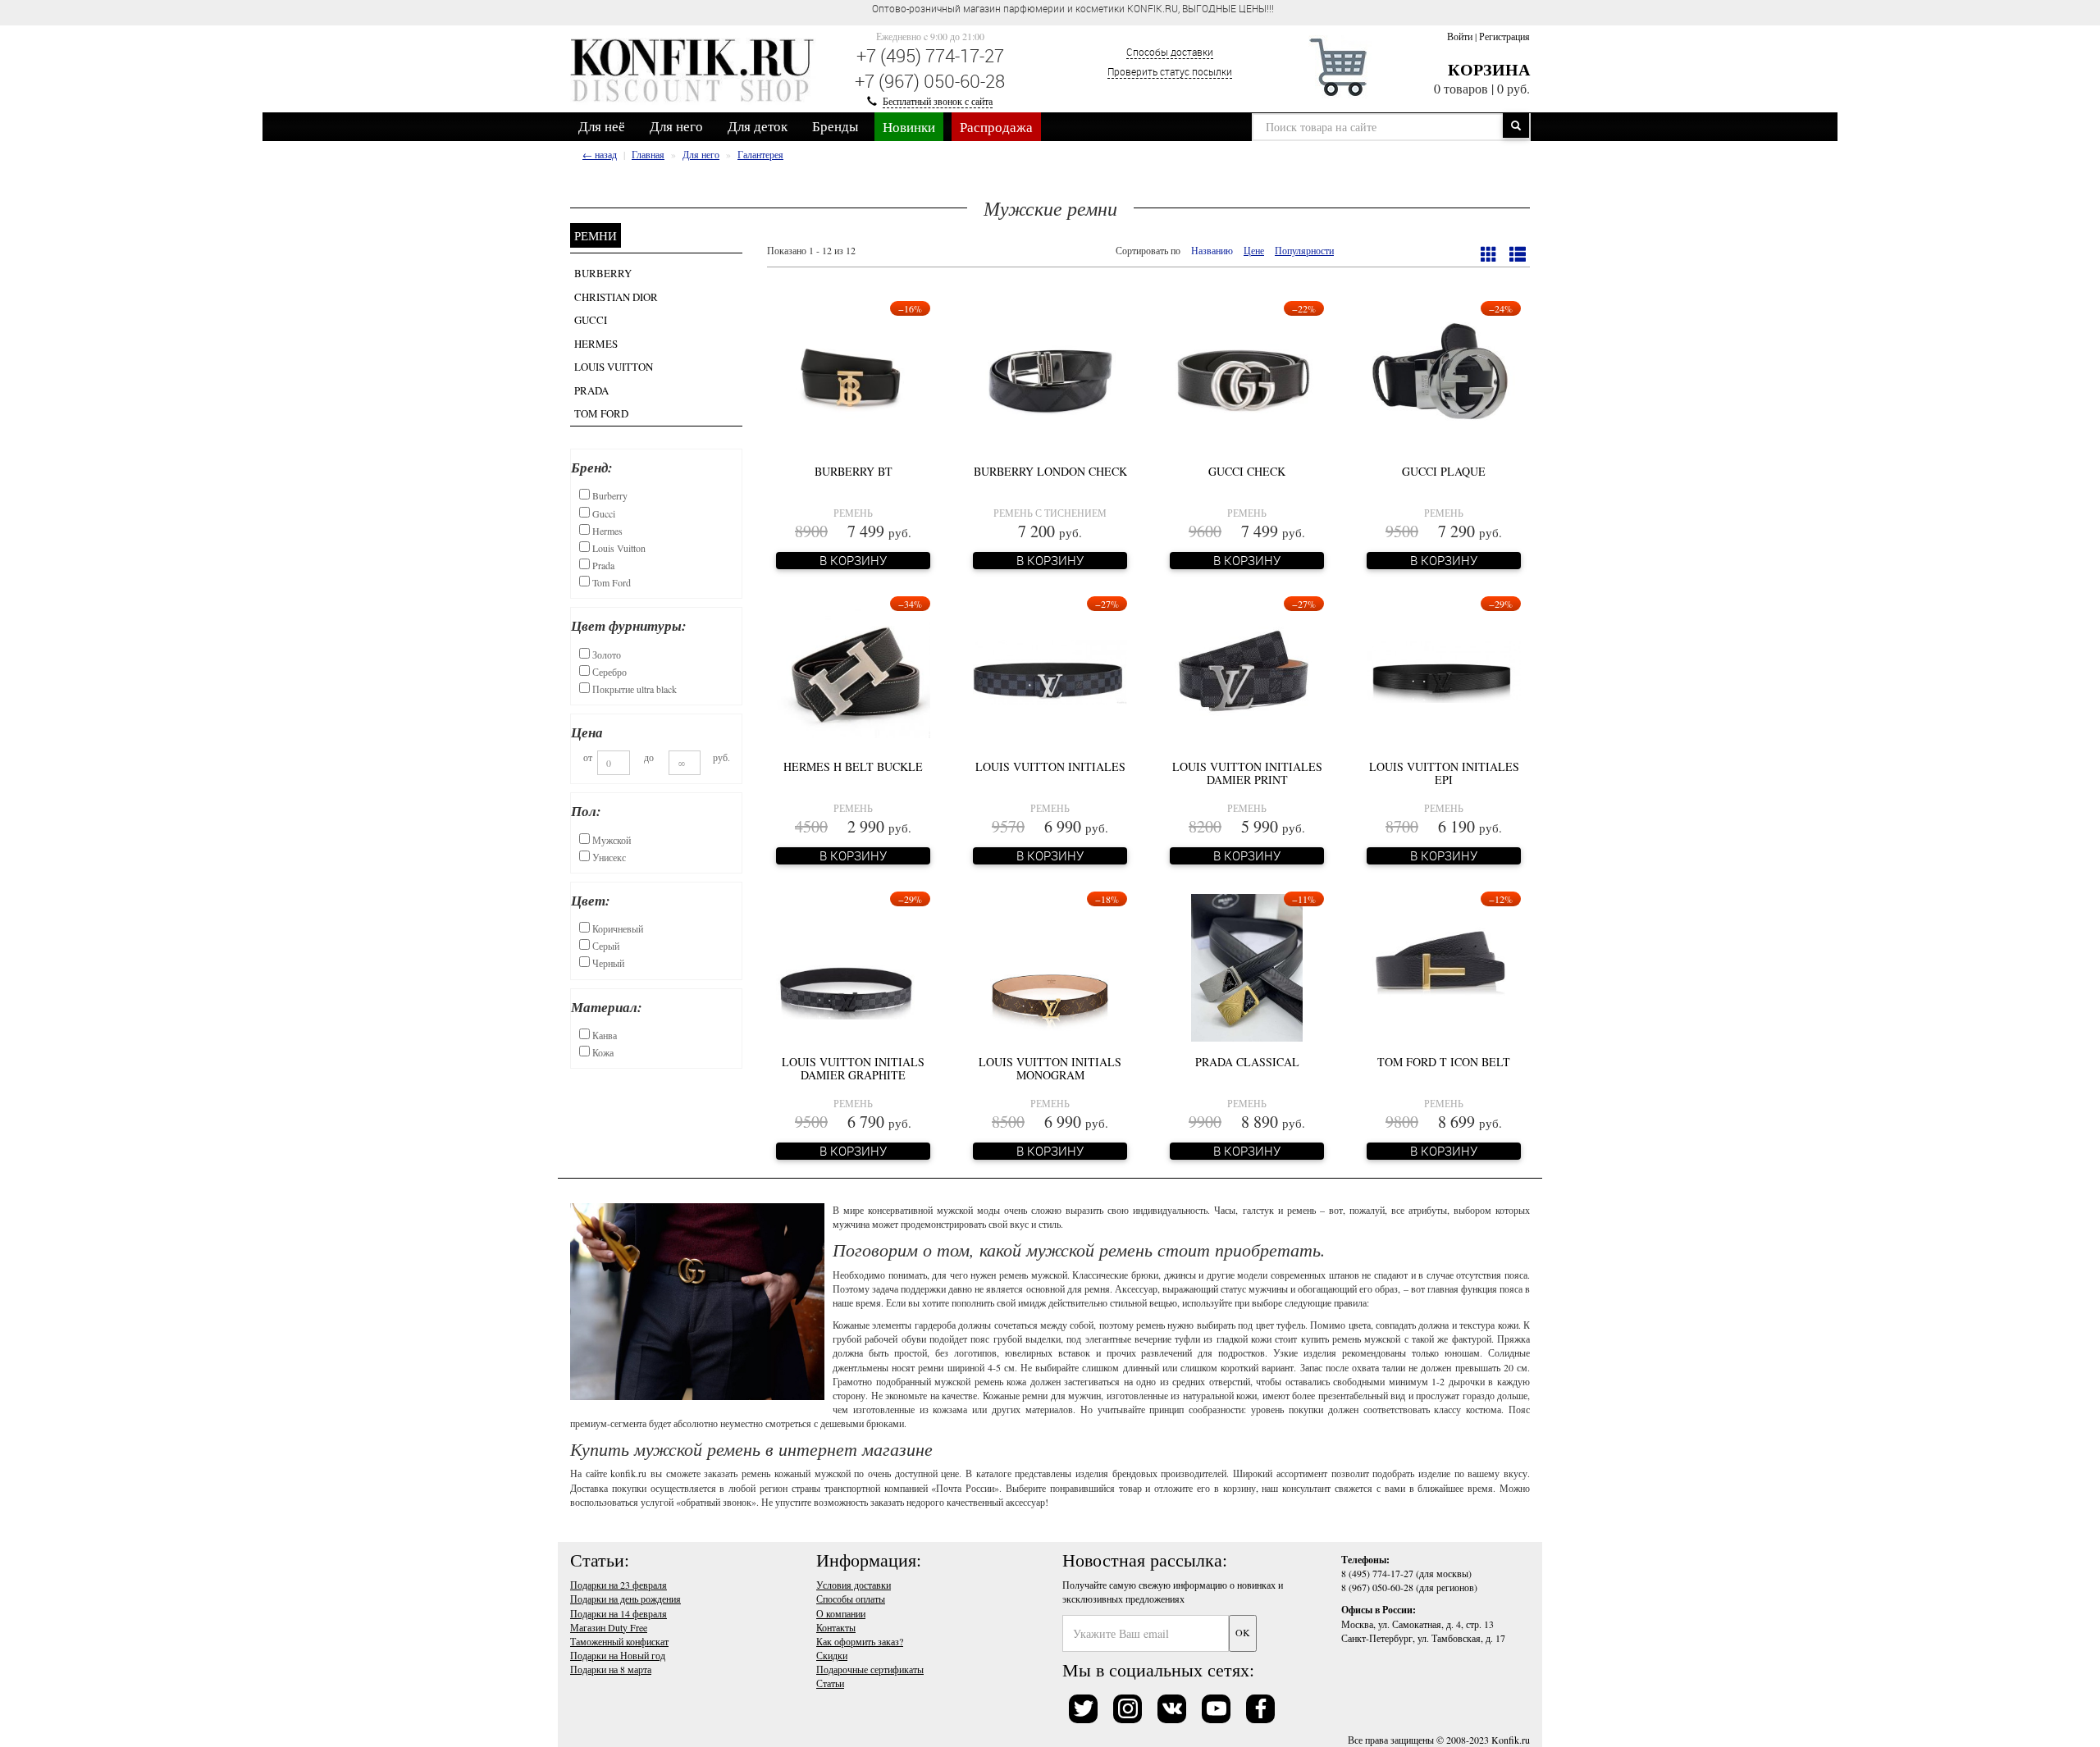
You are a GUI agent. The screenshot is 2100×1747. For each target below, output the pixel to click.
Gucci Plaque (1444, 471)
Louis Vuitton (614, 367)
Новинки (909, 127)
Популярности (1304, 250)
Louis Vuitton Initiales (1050, 766)
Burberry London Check (1050, 471)
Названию (1212, 250)
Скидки (832, 1655)
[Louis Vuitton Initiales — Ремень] (1050, 670)
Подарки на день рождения (625, 1599)
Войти (1460, 36)
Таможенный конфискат (619, 1641)
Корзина (1489, 69)
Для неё (602, 126)
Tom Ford (601, 413)
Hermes (596, 344)
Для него (676, 126)
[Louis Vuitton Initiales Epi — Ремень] (1444, 670)
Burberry (603, 273)
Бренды (835, 126)
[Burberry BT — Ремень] (853, 375)
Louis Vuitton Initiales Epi (1444, 773)
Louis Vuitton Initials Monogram (1050, 1068)
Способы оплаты (851, 1599)
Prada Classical (1247, 1062)
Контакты (836, 1627)
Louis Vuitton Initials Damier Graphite (853, 1068)
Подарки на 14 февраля (619, 1613)
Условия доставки (854, 1585)
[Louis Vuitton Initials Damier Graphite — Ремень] (853, 965)
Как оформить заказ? (860, 1641)
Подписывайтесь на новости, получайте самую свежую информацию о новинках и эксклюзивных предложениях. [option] (1073, 8)
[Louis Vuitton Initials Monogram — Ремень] (1050, 965)
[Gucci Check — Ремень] (1247, 375)
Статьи (830, 1683)
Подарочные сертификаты (870, 1669)
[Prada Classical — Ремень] (1246, 965)
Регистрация (1504, 36)
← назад (600, 154)
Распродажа (996, 127)
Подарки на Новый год (618, 1655)
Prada (591, 390)
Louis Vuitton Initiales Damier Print (1247, 773)
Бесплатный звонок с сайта (938, 101)
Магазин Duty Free (609, 1627)
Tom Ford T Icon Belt (1444, 1062)
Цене (1254, 250)
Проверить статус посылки (1170, 71)
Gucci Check (1247, 471)
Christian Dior (616, 297)
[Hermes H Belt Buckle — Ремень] (853, 670)
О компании (841, 1613)
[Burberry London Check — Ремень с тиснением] (1050, 375)
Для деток (758, 126)
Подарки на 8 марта (611, 1669)
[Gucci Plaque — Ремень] (1444, 375)
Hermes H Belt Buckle (853, 766)
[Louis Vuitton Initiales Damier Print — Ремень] (1247, 670)
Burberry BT (854, 471)
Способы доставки (1170, 52)
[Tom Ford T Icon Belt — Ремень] (1444, 965)
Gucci (591, 320)
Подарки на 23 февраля (619, 1585)
